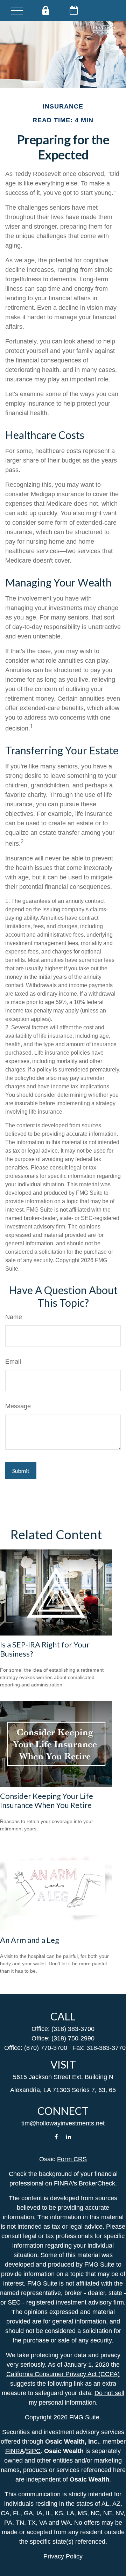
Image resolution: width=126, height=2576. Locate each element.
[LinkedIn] (69, 2136)
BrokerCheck (97, 2183)
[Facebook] (56, 2136)
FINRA (15, 2451)
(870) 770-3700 (46, 2048)
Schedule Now (74, 10)
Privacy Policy (63, 2556)
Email (13, 1362)
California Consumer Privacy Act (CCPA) (63, 2374)
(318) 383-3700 (73, 2029)
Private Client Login (45, 10)
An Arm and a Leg (30, 1940)
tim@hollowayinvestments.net (63, 2123)
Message (18, 1406)
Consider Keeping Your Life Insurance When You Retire (47, 1800)
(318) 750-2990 (73, 2038)
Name (14, 1317)
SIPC (33, 2451)
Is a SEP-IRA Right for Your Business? (45, 1649)
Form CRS (72, 2159)
